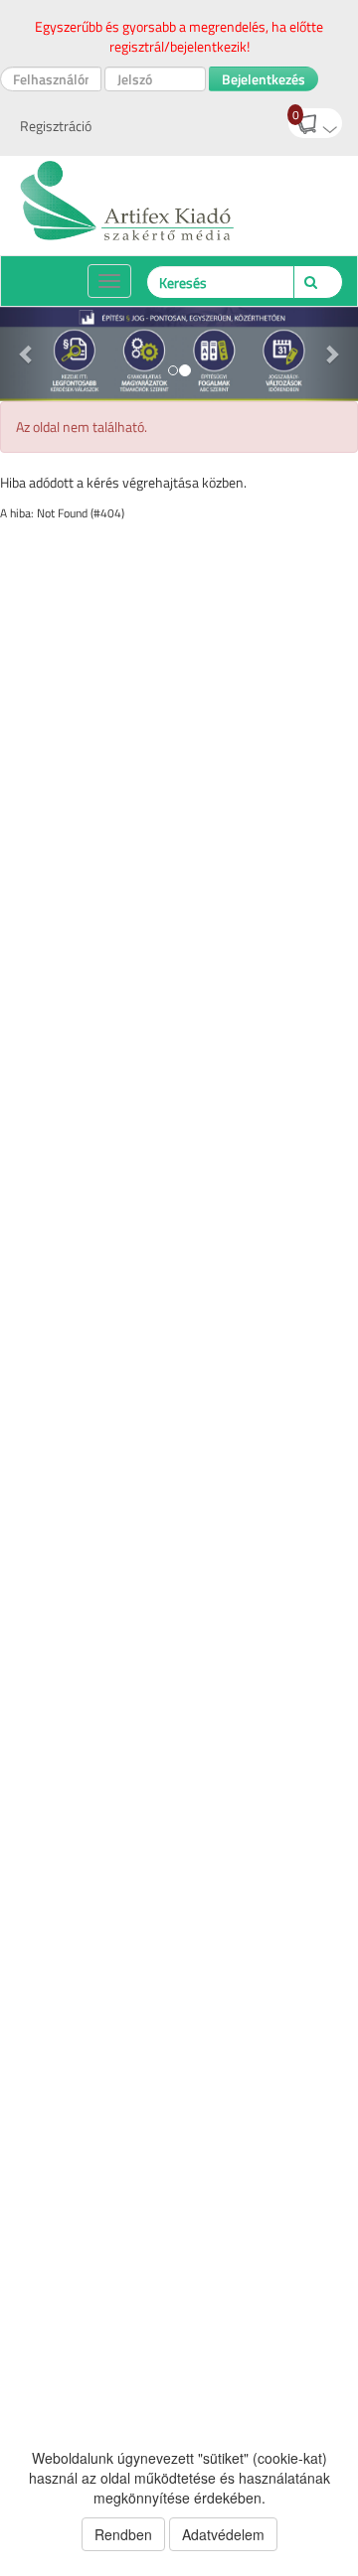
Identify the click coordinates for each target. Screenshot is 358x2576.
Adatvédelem (223, 2534)
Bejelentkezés (264, 79)
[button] (27, 354)
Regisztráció (56, 126)
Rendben (123, 2534)
